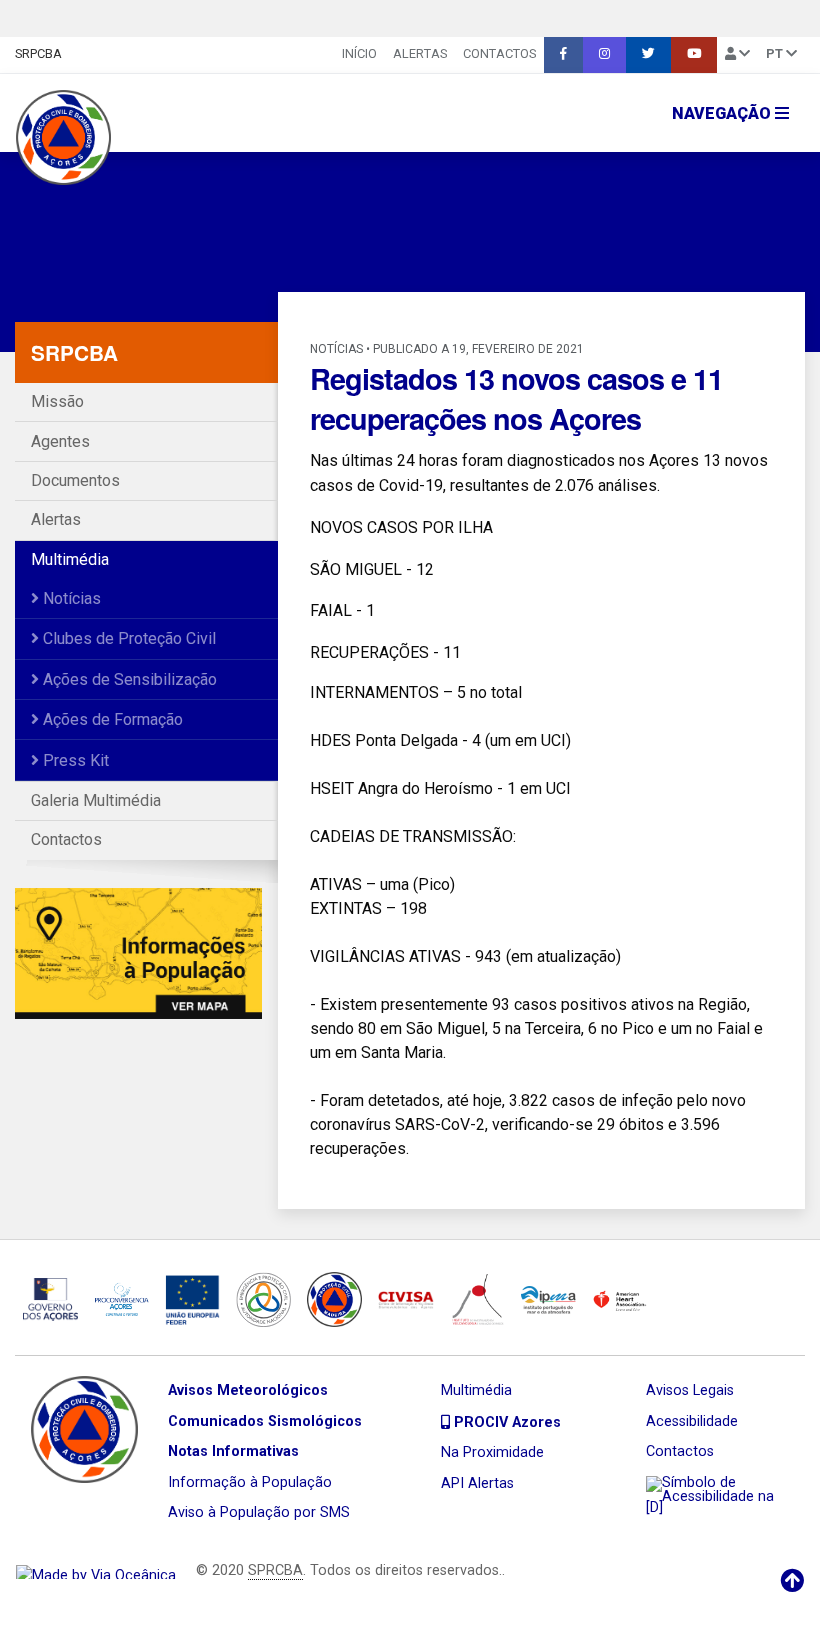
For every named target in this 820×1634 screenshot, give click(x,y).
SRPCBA (38, 53)
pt (776, 53)
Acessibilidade (692, 1421)
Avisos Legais (690, 1390)
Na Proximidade (492, 1452)
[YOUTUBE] (694, 55)
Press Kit (74, 760)
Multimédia (70, 559)
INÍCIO (359, 53)
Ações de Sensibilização (128, 679)
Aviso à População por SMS (259, 1512)
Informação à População (250, 1482)
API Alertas (477, 1483)
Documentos (75, 480)
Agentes (60, 441)
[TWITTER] (648, 55)
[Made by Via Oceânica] (96, 1570)
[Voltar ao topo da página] (792, 1581)
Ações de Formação (111, 719)
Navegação (723, 113)
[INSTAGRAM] (604, 55)
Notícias (70, 598)
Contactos (499, 53)
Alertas (420, 53)
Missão (57, 401)
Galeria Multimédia (96, 800)
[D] (654, 1507)
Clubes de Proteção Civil (127, 638)
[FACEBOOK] (563, 55)
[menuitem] (359, 55)
